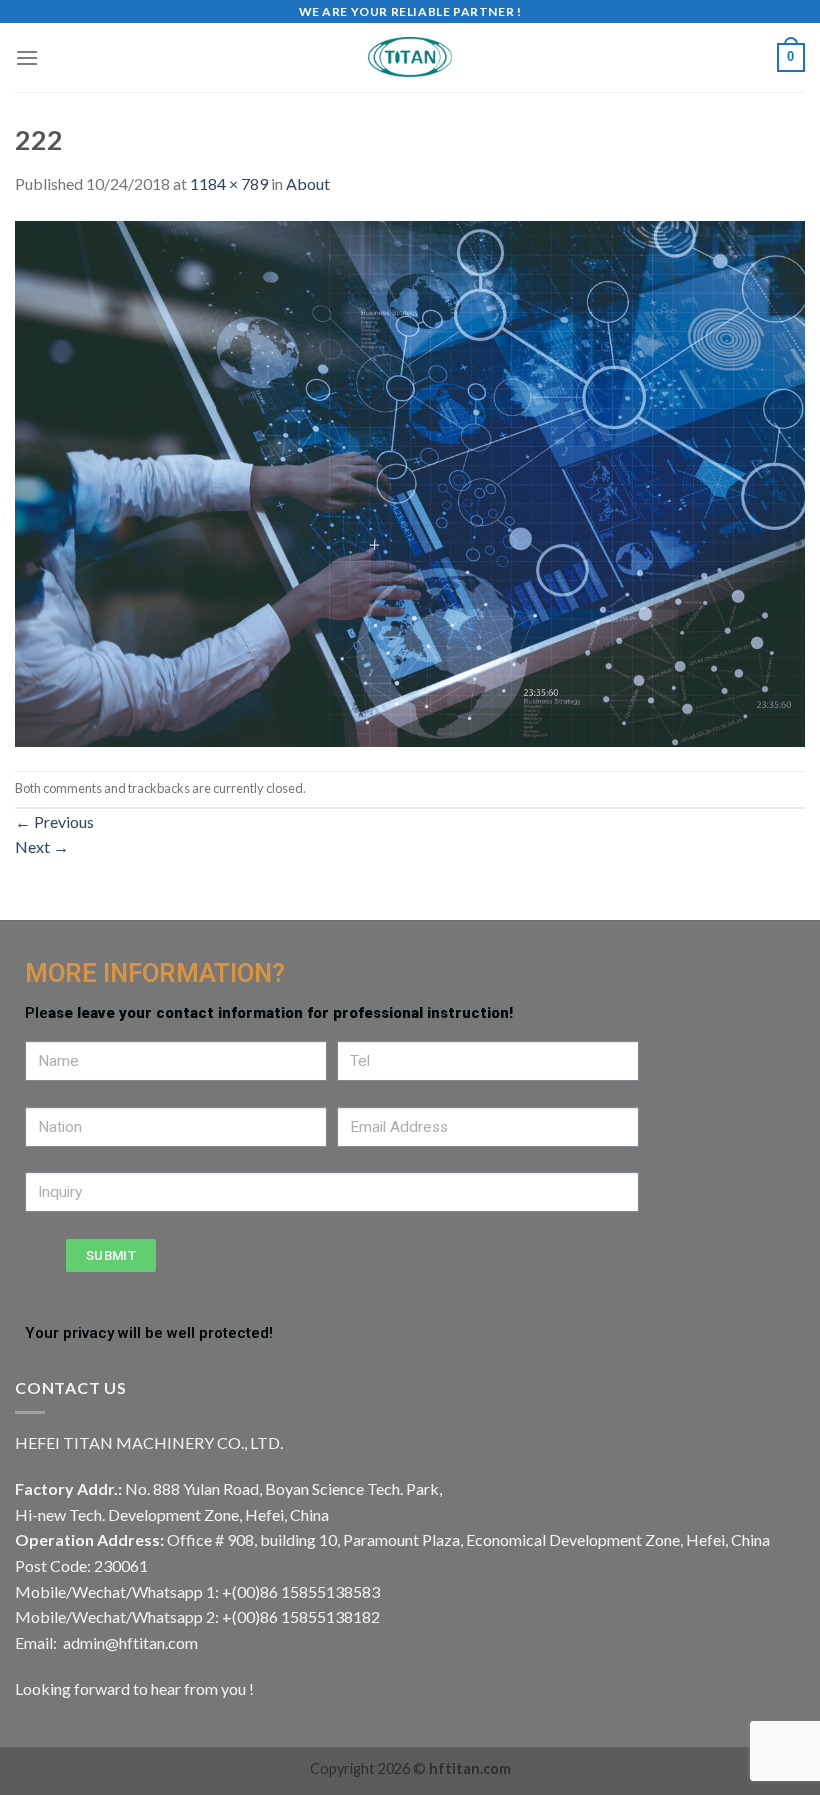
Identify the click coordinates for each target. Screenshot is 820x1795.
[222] (410, 481)
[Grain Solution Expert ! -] (410, 57)
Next (42, 846)
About (308, 183)
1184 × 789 (229, 183)
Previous (54, 821)
